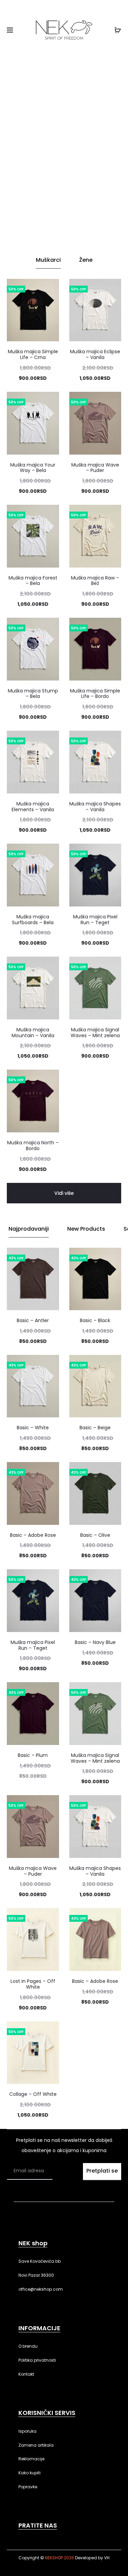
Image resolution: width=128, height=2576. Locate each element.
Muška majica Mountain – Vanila (33, 1033)
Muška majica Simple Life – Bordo (95, 694)
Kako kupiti (30, 2473)
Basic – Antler (33, 1320)
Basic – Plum (33, 1755)
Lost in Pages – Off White (33, 1984)
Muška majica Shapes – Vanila (95, 807)
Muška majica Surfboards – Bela (33, 920)
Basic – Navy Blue (95, 1642)
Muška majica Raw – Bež (95, 581)
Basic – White (33, 1428)
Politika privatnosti (37, 2360)
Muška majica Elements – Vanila (33, 807)
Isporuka (27, 2431)
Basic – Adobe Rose (33, 1535)
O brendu (28, 2346)
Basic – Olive (95, 1535)
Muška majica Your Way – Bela (33, 468)
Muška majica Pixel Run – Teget (95, 920)
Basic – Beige (95, 1428)
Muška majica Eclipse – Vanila (95, 354)
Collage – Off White (33, 2094)
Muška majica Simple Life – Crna (33, 354)
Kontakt (26, 2374)
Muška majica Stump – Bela (33, 694)
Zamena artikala (36, 2445)
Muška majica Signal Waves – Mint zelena (95, 1033)
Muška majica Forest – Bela (33, 581)
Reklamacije (31, 2459)
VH (107, 2558)
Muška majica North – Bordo (33, 1146)
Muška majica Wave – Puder (95, 468)
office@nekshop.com (41, 2289)
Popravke (28, 2487)
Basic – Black (95, 1320)
